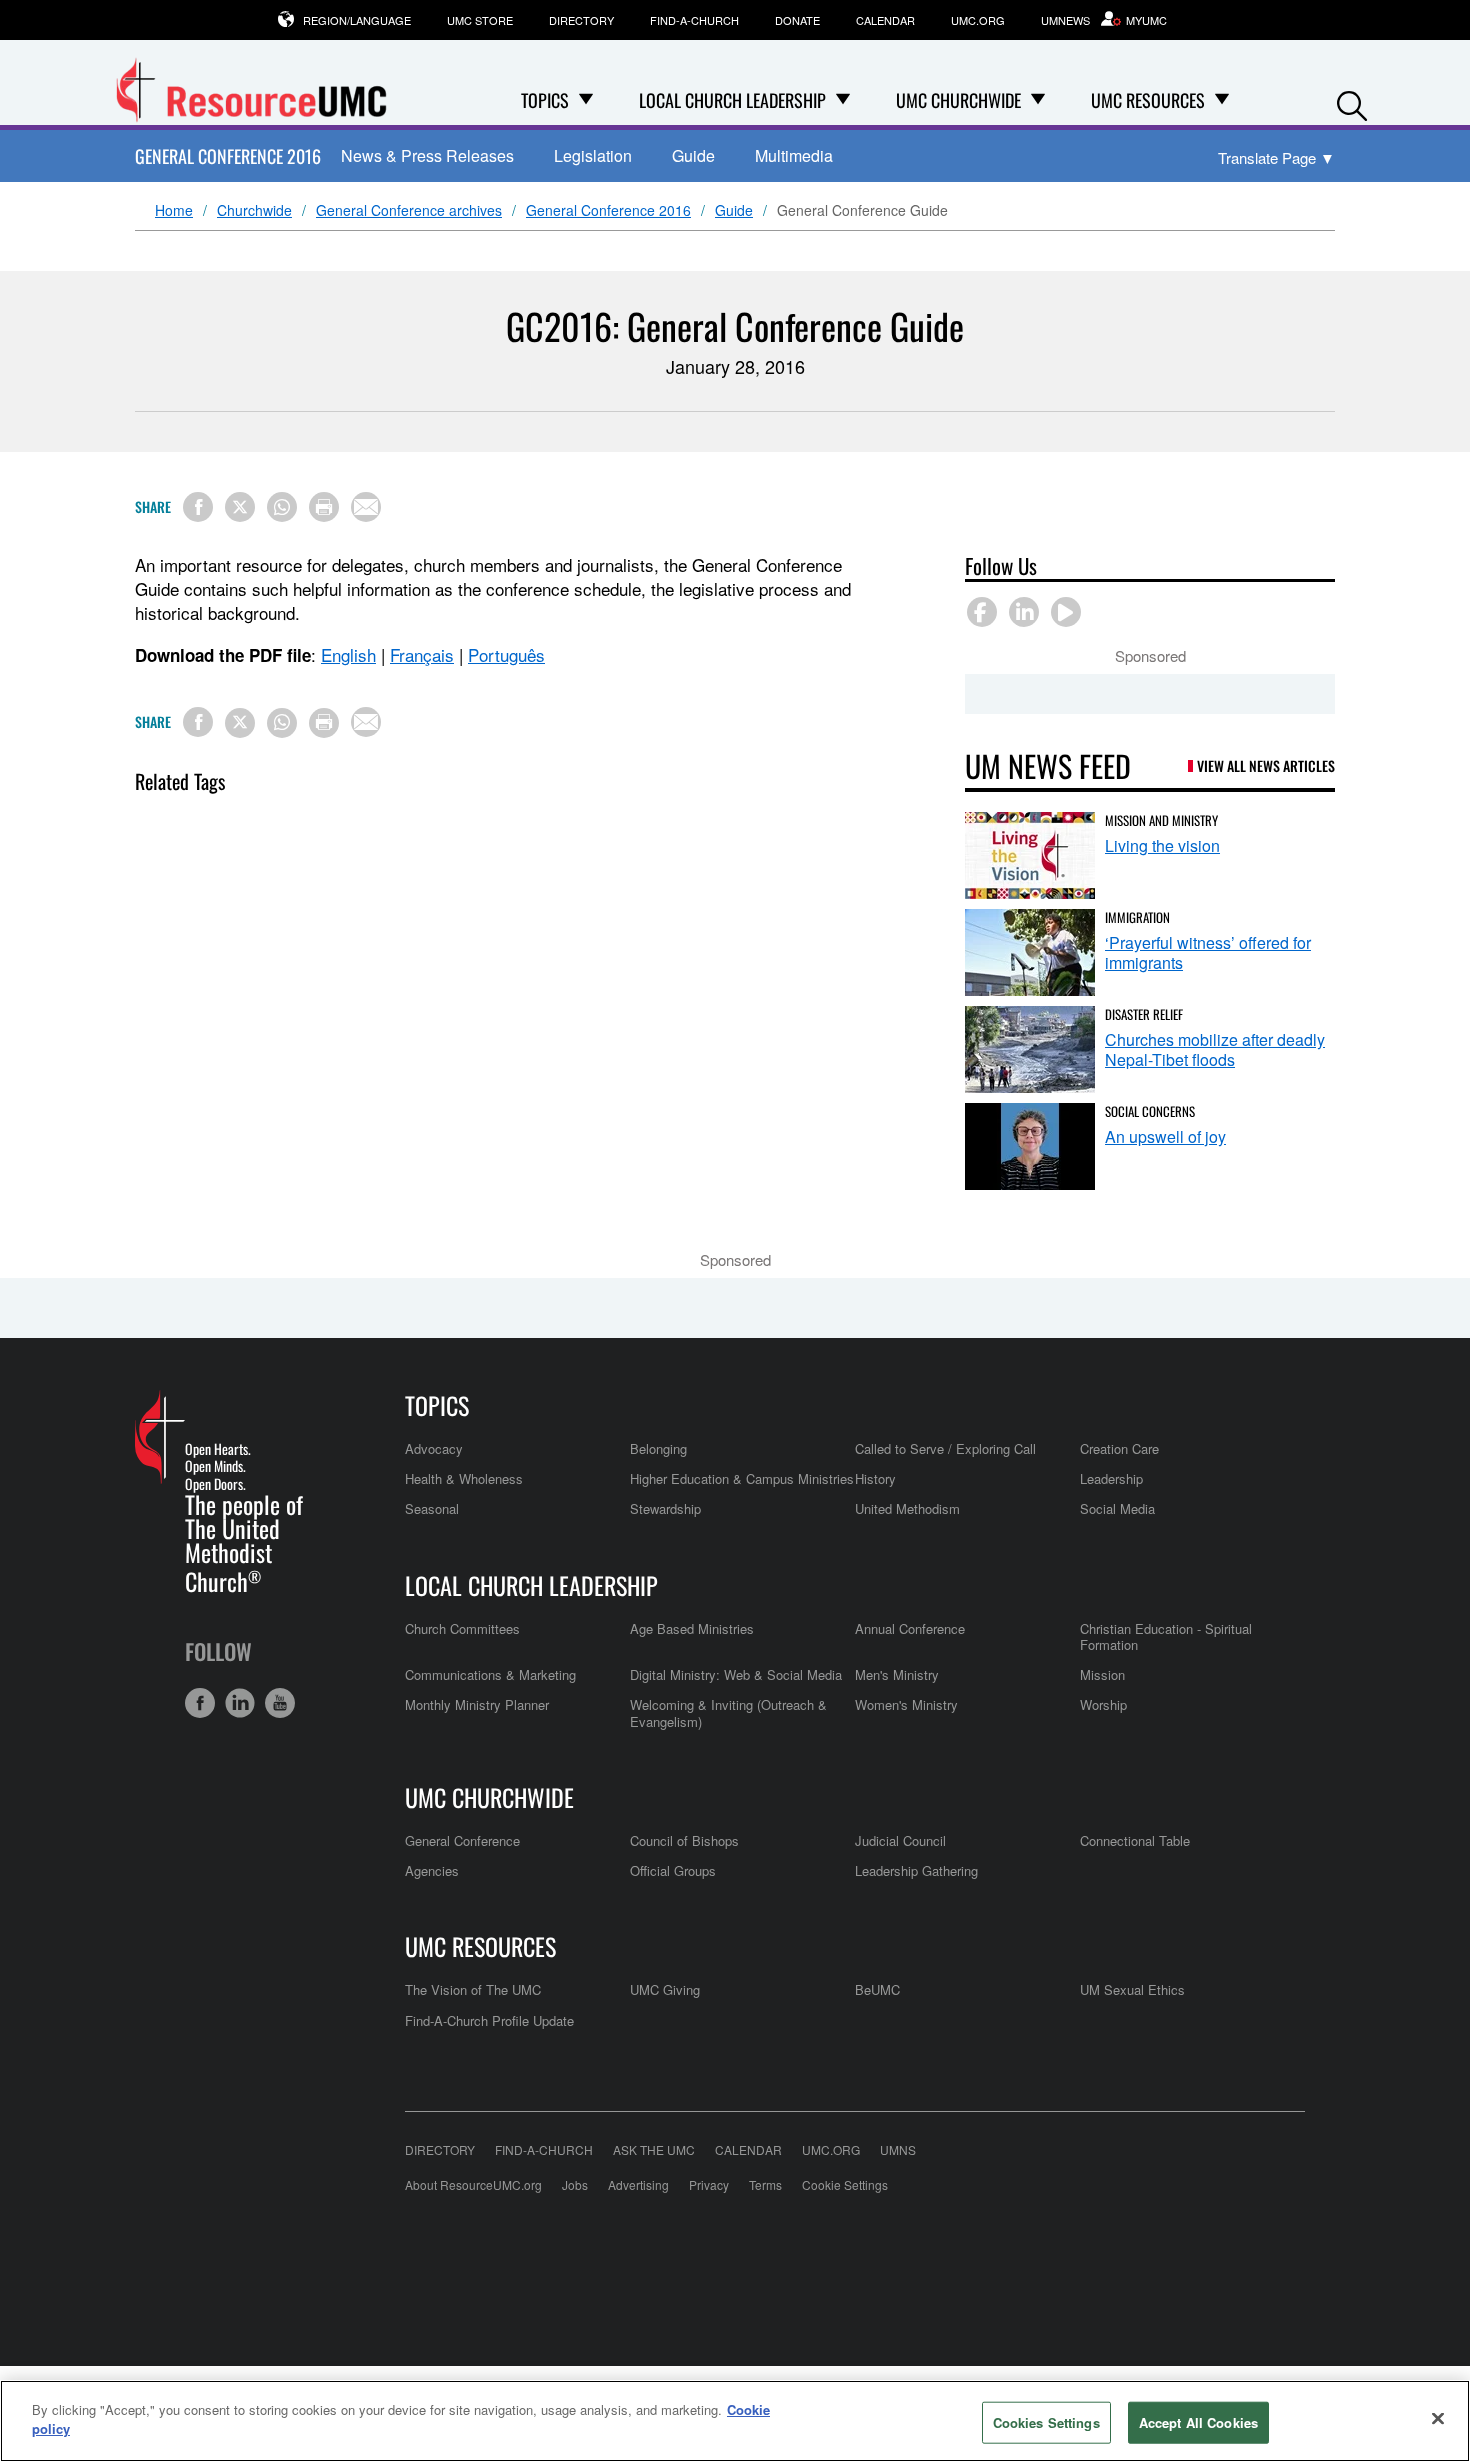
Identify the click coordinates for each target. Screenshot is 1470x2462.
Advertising (638, 2184)
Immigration (1137, 917)
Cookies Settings (1046, 2422)
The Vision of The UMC (473, 1989)
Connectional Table (1135, 1840)
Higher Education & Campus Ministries (742, 1478)
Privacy (709, 2184)
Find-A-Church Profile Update (489, 2020)
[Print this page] (324, 507)
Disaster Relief (1144, 1014)
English (348, 654)
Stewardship (665, 1508)
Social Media (1117, 1508)
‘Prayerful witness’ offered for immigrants (1208, 952)
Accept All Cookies (1198, 2422)
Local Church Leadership (531, 1585)
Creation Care (1119, 1448)
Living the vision (1162, 845)
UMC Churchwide (489, 1797)
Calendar (885, 20)
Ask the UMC (654, 2149)
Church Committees (462, 1628)
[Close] (1438, 2418)
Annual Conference (910, 1628)
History (875, 1478)
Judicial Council (900, 1840)
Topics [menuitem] (545, 100)
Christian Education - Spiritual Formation (1166, 1636)
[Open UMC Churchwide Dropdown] (1038, 100)
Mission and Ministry (1161, 820)
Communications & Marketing (490, 1674)
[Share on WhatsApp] (282, 507)
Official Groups (673, 1870)
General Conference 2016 (228, 156)
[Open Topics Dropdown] (586, 100)
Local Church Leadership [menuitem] (732, 100)
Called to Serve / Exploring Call (945, 1448)
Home (174, 211)
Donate (797, 20)
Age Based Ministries (692, 1628)
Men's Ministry (897, 1674)
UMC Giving (665, 1989)
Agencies (432, 1870)
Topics (437, 1405)
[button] (1352, 101)
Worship (1103, 1704)
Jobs (575, 2184)
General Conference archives (409, 211)
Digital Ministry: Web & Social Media (736, 1674)
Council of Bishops (684, 1840)
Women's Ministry (906, 1704)
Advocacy (434, 1448)
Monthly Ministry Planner (477, 1704)
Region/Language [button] (357, 20)
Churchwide (254, 211)
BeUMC (877, 1989)
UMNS (898, 2149)
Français (422, 654)
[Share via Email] (366, 507)
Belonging (658, 1448)
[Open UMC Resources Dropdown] (1222, 100)
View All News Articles (1266, 765)
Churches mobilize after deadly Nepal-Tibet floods (1215, 1049)
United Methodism (907, 1508)
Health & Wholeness (464, 1478)
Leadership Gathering (916, 1870)
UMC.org (978, 20)
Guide (693, 155)
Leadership (1111, 1478)
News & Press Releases (427, 155)
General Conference (462, 1840)
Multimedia (794, 155)
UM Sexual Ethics (1132, 1989)
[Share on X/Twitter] (240, 507)
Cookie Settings (845, 2184)
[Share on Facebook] (198, 507)
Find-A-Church (694, 20)
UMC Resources (480, 1946)
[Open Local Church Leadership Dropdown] (843, 100)
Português (506, 654)
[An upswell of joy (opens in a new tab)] (1030, 1146)
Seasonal (432, 1508)
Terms (765, 2184)
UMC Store (480, 20)
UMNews (1065, 20)
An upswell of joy (1165, 1136)
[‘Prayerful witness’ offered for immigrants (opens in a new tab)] (1030, 952)
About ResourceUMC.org (473, 2184)
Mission (1102, 1674)
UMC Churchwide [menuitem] (958, 100)
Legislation (593, 155)
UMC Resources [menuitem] (1148, 100)
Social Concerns (1150, 1111)
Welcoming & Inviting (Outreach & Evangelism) (728, 1712)
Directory (581, 20)
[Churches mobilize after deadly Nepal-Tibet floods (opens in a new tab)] (1030, 1049)
